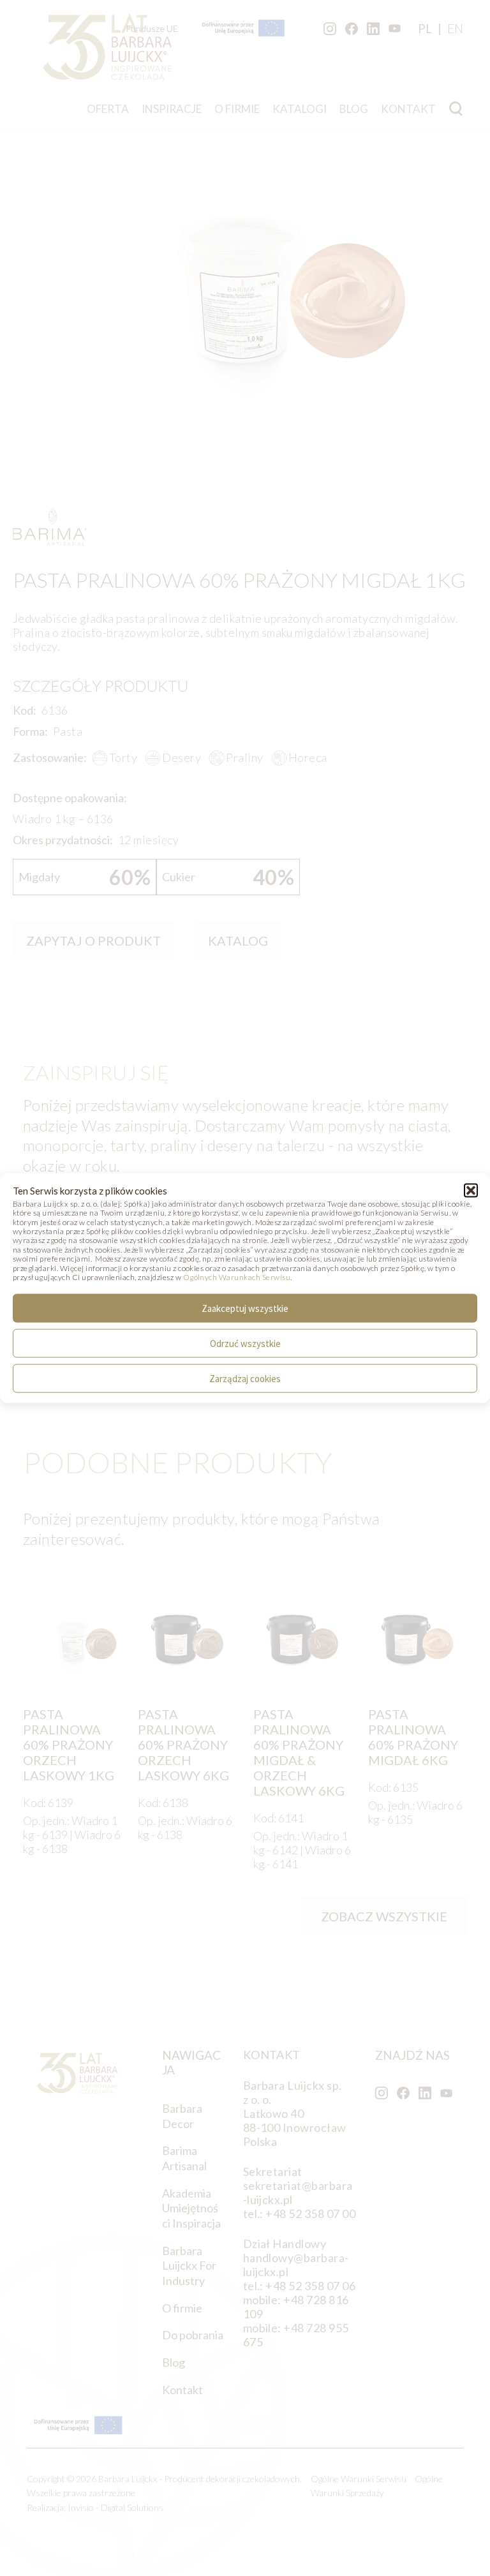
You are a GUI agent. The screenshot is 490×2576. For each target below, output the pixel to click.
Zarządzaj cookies (245, 1378)
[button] (471, 1190)
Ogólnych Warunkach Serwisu (237, 1277)
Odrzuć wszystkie (245, 1343)
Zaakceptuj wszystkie (245, 1308)
